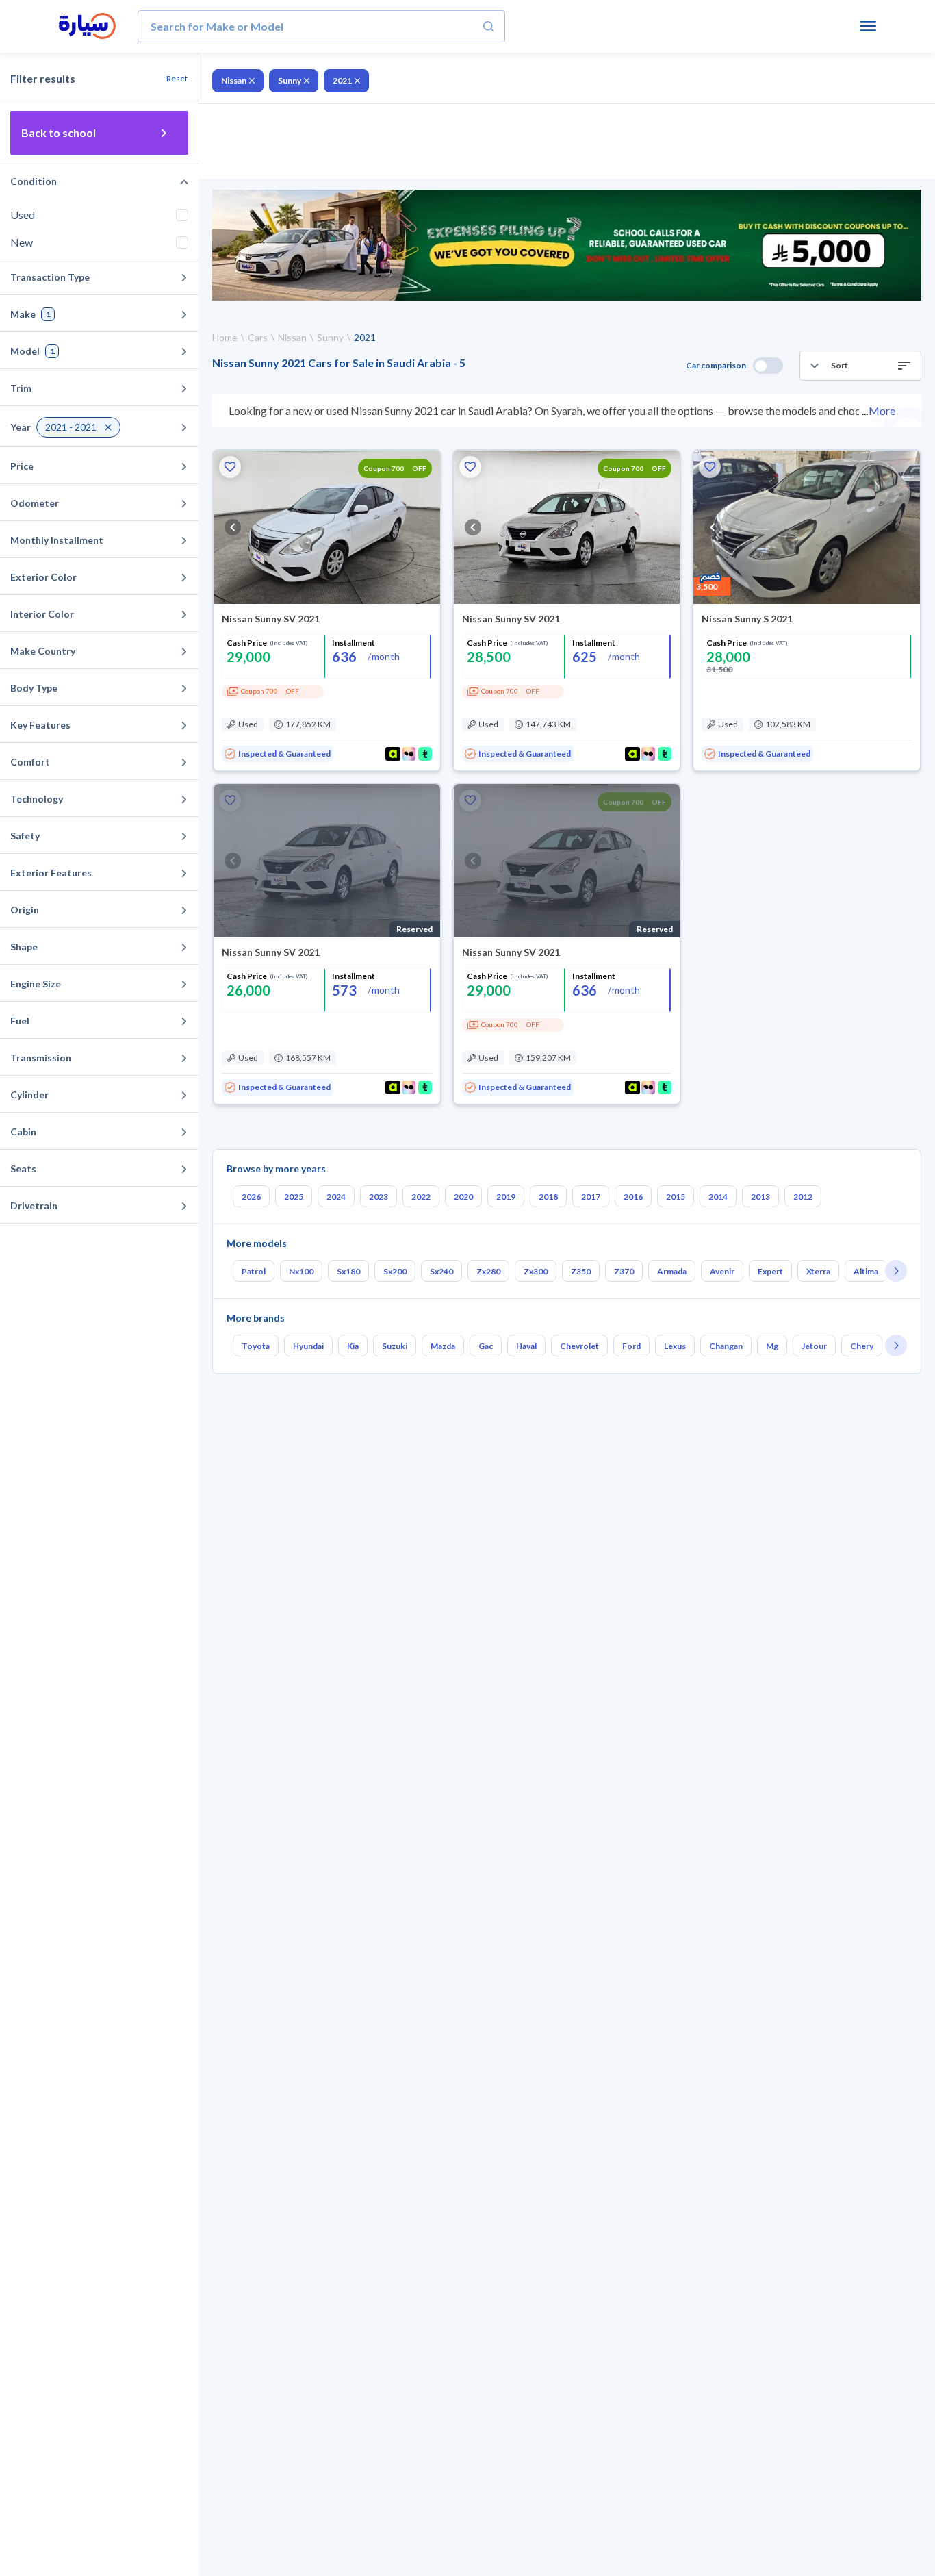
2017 (591, 1197)
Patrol (254, 1271)
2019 (506, 1197)
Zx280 (488, 1271)
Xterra (818, 1271)
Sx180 (348, 1271)
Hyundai (308, 1346)
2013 (760, 1197)
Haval (526, 1346)
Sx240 (441, 1271)
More (882, 411)
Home (225, 337)
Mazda (443, 1346)
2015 (676, 1197)
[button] (860, 366)
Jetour (814, 1346)
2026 (251, 1197)
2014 (718, 1197)
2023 (379, 1197)
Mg (772, 1346)
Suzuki (395, 1346)
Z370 (624, 1271)
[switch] (768, 366)
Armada (672, 1271)
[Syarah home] (87, 27)
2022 (421, 1197)
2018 (548, 1197)
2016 (633, 1197)
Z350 (581, 1271)
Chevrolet (579, 1346)
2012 (803, 1197)
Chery (862, 1346)
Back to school (59, 132)
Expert (770, 1271)
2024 (336, 1197)
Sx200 (395, 1271)
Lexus (675, 1346)
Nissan (234, 80)
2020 (463, 1197)
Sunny (290, 80)
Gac (486, 1346)
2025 (294, 1197)
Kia (353, 1346)
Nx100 (301, 1271)
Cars (258, 337)
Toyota (256, 1346)
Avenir (722, 1271)
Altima (866, 1271)
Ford (631, 1346)
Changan (726, 1346)
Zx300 (536, 1271)
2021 (342, 80)
